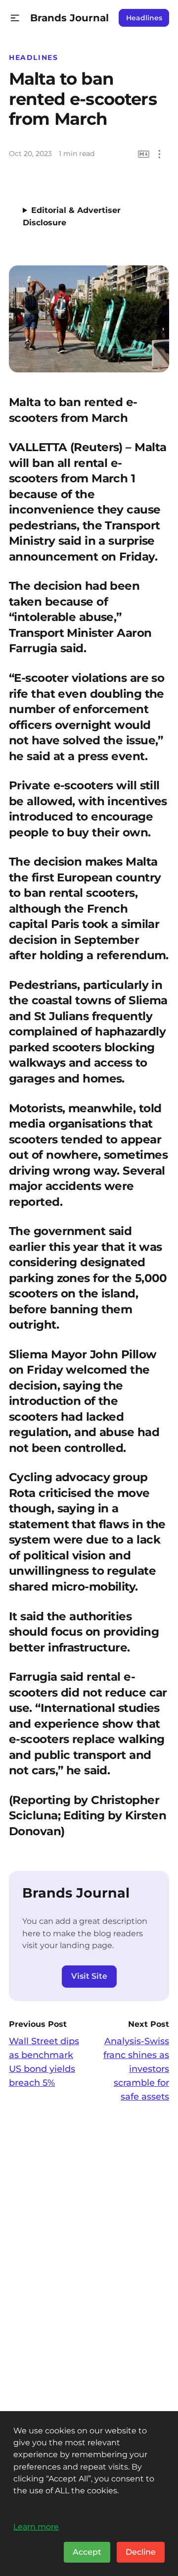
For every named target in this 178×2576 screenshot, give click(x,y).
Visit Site (89, 1976)
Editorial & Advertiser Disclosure (72, 216)
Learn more (36, 2526)
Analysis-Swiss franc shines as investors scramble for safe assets (136, 2069)
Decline (141, 2552)
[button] (15, 18)
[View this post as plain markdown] (144, 154)
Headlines (144, 18)
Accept (87, 2552)
